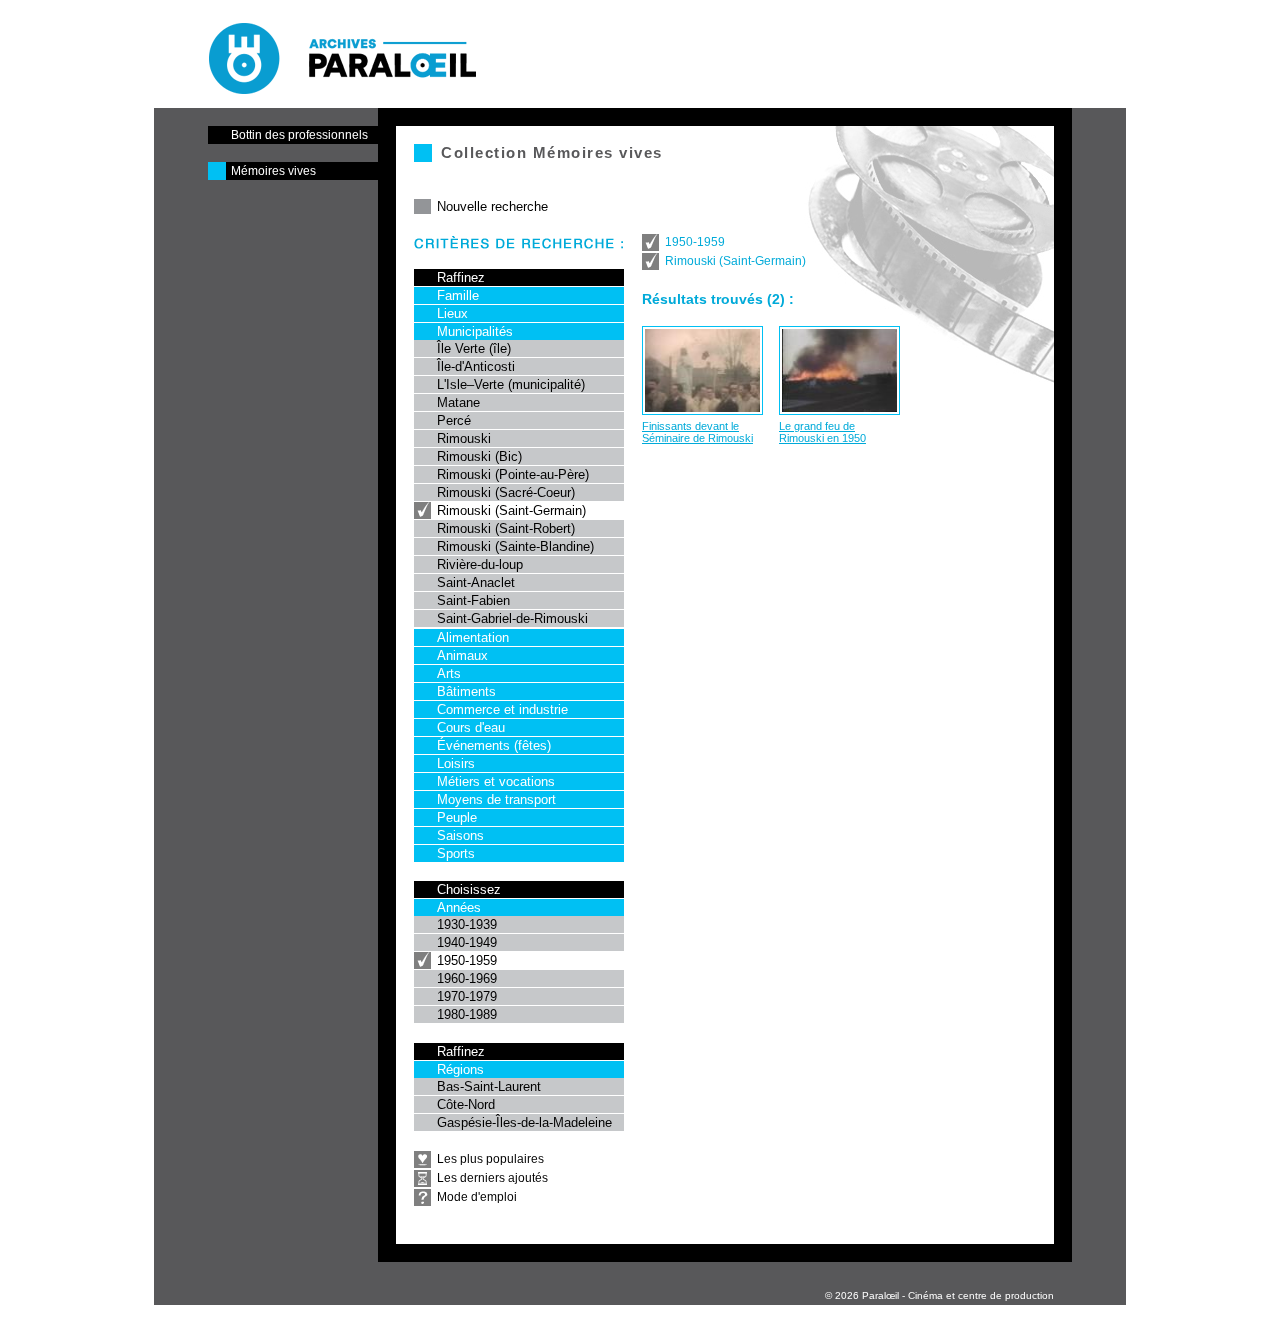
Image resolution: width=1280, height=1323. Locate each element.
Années (459, 907)
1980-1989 (467, 1014)
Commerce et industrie (502, 709)
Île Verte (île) (474, 348)
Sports (456, 853)
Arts (449, 673)
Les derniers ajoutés (492, 1178)
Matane (458, 402)
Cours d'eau (471, 727)
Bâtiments (466, 691)
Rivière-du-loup (480, 564)
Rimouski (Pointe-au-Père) (513, 474)
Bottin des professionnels (299, 135)
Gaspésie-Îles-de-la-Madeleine (524, 1122)
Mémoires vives (273, 171)
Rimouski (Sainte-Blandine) (515, 546)
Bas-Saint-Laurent (489, 1086)
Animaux (462, 655)
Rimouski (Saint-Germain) (511, 510)
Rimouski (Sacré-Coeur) (506, 492)
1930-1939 (467, 924)
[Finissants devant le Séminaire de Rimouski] (702, 370)
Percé (454, 420)
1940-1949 (467, 942)
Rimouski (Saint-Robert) (506, 528)
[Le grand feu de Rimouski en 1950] (839, 370)
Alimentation (473, 637)
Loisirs (456, 763)
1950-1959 (467, 960)
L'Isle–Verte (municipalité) (511, 384)
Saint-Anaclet (476, 582)
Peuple (457, 817)
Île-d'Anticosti (476, 366)
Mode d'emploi (477, 1197)
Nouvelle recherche (492, 206)
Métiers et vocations (496, 781)
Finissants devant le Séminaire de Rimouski (697, 432)
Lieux (452, 313)
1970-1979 (467, 996)
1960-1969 (467, 978)
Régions (460, 1069)
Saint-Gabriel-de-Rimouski (512, 618)
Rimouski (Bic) (479, 456)
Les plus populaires (490, 1159)
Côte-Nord (466, 1104)
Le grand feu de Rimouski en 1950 (822, 432)
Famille (458, 295)
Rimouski (464, 438)
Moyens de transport (496, 799)
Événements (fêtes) (494, 745)
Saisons (460, 835)
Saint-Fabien (473, 600)
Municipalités (475, 331)
